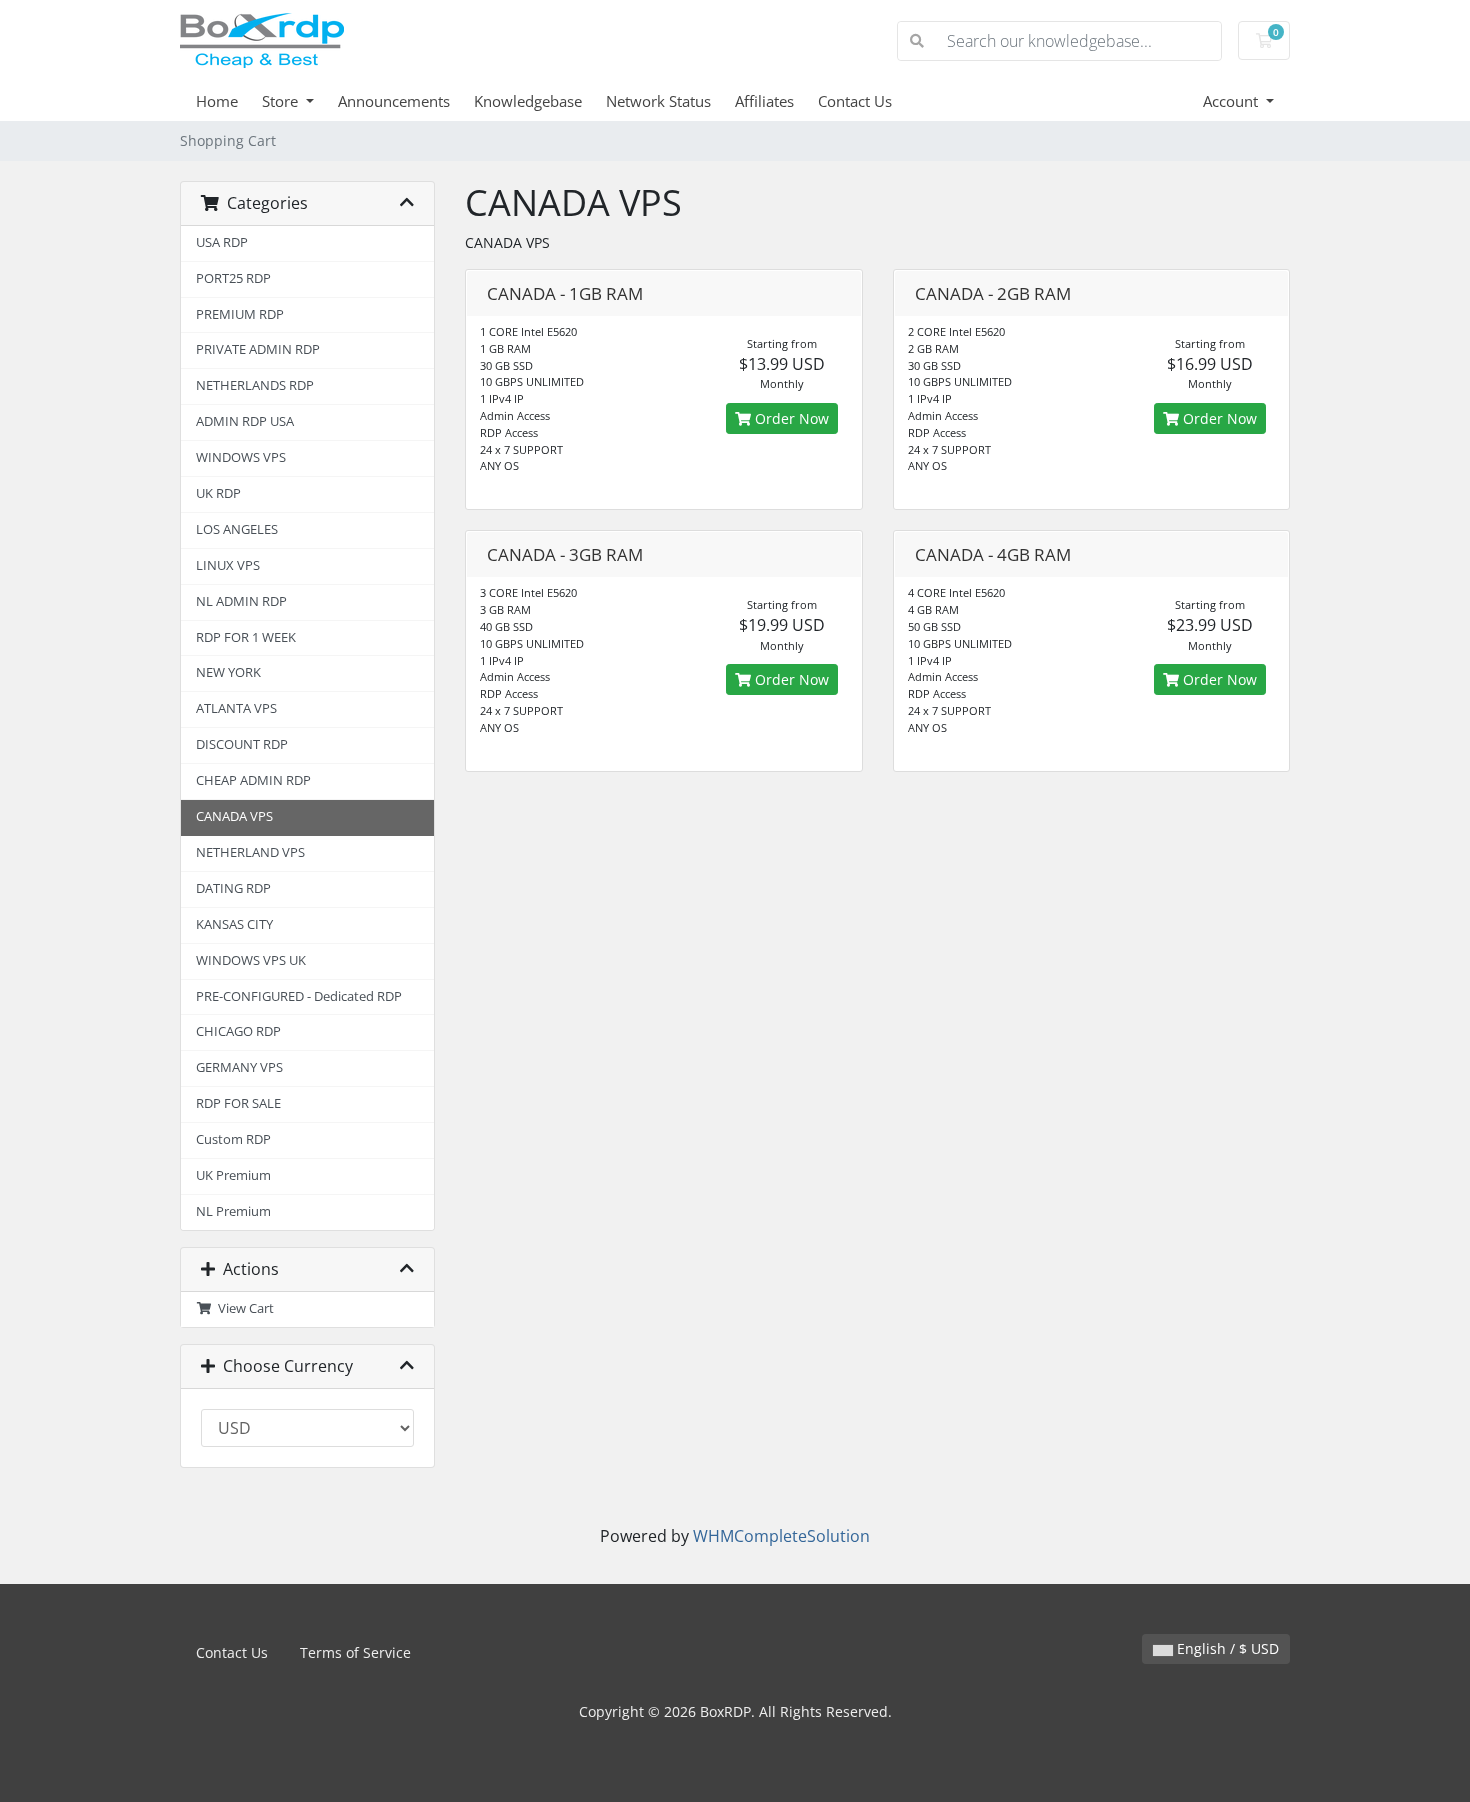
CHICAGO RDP (238, 1031)
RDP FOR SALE (238, 1103)
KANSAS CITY (234, 924)
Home (217, 101)
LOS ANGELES (237, 529)
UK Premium (233, 1175)
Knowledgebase (528, 101)
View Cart (243, 1308)
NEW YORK (228, 672)
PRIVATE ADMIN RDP (258, 349)
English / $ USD (1226, 1648)
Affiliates (764, 101)
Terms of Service (355, 1652)
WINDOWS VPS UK (251, 960)
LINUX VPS (228, 565)
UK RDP (218, 493)
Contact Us (855, 101)
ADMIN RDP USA (245, 421)
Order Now (790, 418)
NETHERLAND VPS (250, 852)
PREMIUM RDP (240, 314)
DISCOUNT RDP (242, 744)
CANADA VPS (234, 816)
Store (282, 101)
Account (1232, 101)
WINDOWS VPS (241, 457)
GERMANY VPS (239, 1067)
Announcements (394, 101)
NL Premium (233, 1211)
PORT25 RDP (233, 278)
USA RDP (222, 242)
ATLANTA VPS (236, 708)
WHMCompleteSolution (781, 1536)
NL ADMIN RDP (241, 601)
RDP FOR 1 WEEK (246, 637)
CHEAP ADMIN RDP (253, 780)
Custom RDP (233, 1139)
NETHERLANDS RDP (255, 385)
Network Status (658, 101)
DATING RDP (233, 888)
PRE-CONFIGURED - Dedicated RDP (299, 996)
